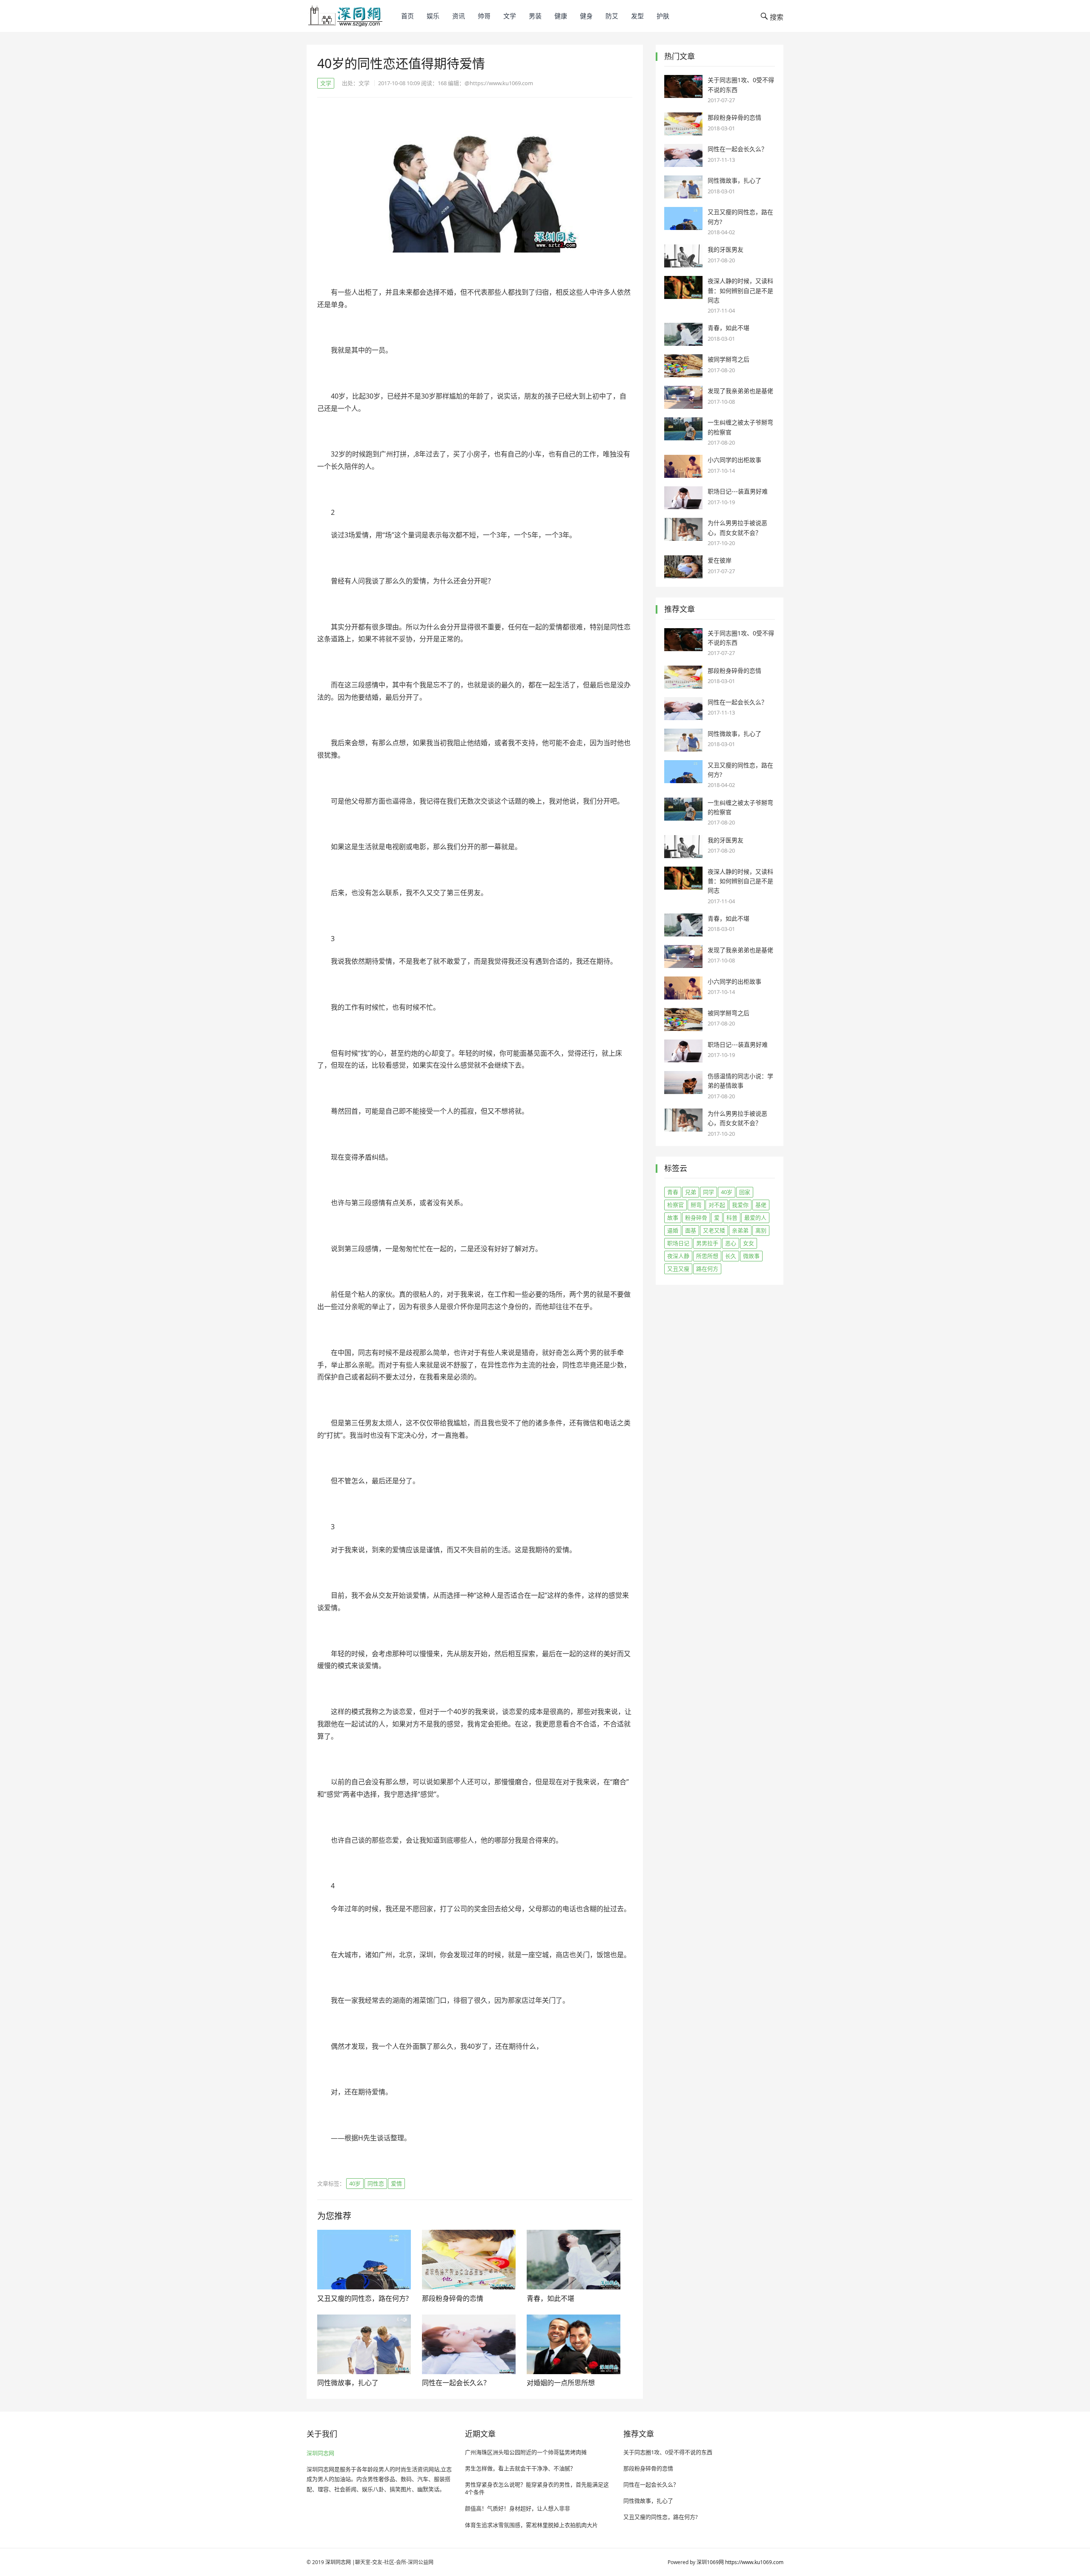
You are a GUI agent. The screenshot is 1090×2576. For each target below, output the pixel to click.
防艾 (612, 16)
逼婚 (673, 1230)
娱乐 (433, 16)
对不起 (717, 1205)
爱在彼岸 (720, 560)
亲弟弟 (740, 1230)
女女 (749, 1243)
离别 (761, 1230)
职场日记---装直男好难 (738, 491)
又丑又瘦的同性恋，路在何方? (363, 2298)
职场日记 (678, 1243)
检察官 (676, 1205)
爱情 (396, 2183)
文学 (510, 16)
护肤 (663, 16)
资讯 (459, 16)
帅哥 (484, 16)
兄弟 (691, 1192)
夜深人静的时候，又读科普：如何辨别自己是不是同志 (740, 290)
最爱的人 (755, 1218)
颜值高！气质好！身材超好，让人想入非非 (518, 2508)
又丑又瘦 (678, 1269)
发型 (637, 16)
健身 (586, 16)
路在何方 (707, 1269)
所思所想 (707, 1256)
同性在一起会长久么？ (456, 2383)
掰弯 (696, 1205)
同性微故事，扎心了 (348, 2383)
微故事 (751, 1256)
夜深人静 (678, 1256)
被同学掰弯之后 (729, 359)
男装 (535, 16)
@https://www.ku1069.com (499, 83)
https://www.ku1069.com (754, 2562)
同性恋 (376, 2183)
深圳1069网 (710, 2562)
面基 (691, 1230)
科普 (732, 1218)
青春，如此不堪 (551, 2298)
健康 (561, 16)
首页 (407, 16)
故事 (673, 1218)
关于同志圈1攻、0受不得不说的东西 (668, 2452)
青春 (673, 1192)
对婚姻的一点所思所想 (561, 2383)
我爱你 (740, 1205)
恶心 (731, 1243)
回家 (745, 1192)
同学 (708, 1192)
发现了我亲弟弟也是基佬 (740, 391)
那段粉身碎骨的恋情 (453, 2298)
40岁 (355, 2183)
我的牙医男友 (726, 249)
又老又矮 (714, 1230)
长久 (731, 1256)
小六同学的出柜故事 (734, 460)
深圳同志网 (320, 2453)
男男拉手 (707, 1243)
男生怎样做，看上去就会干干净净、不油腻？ (520, 2468)
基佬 (761, 1205)
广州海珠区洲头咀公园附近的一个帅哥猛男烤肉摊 (526, 2452)
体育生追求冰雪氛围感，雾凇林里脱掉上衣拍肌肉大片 (531, 2525)
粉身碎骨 (696, 1218)
